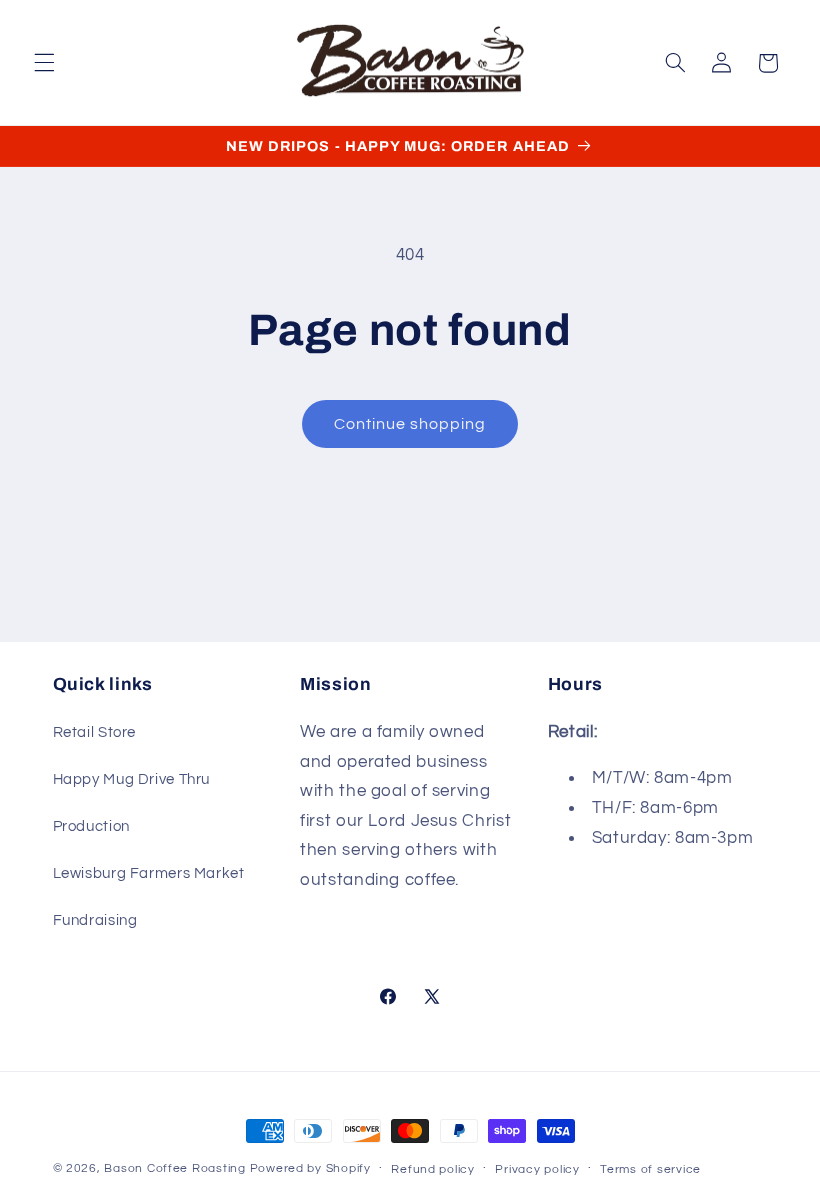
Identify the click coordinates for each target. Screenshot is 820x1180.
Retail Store (95, 732)
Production (91, 826)
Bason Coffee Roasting (174, 1168)
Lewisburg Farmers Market (149, 873)
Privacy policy (537, 1169)
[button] (44, 63)
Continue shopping (410, 424)
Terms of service (650, 1169)
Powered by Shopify (310, 1168)
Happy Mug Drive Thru (132, 779)
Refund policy (433, 1169)
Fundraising (95, 920)
